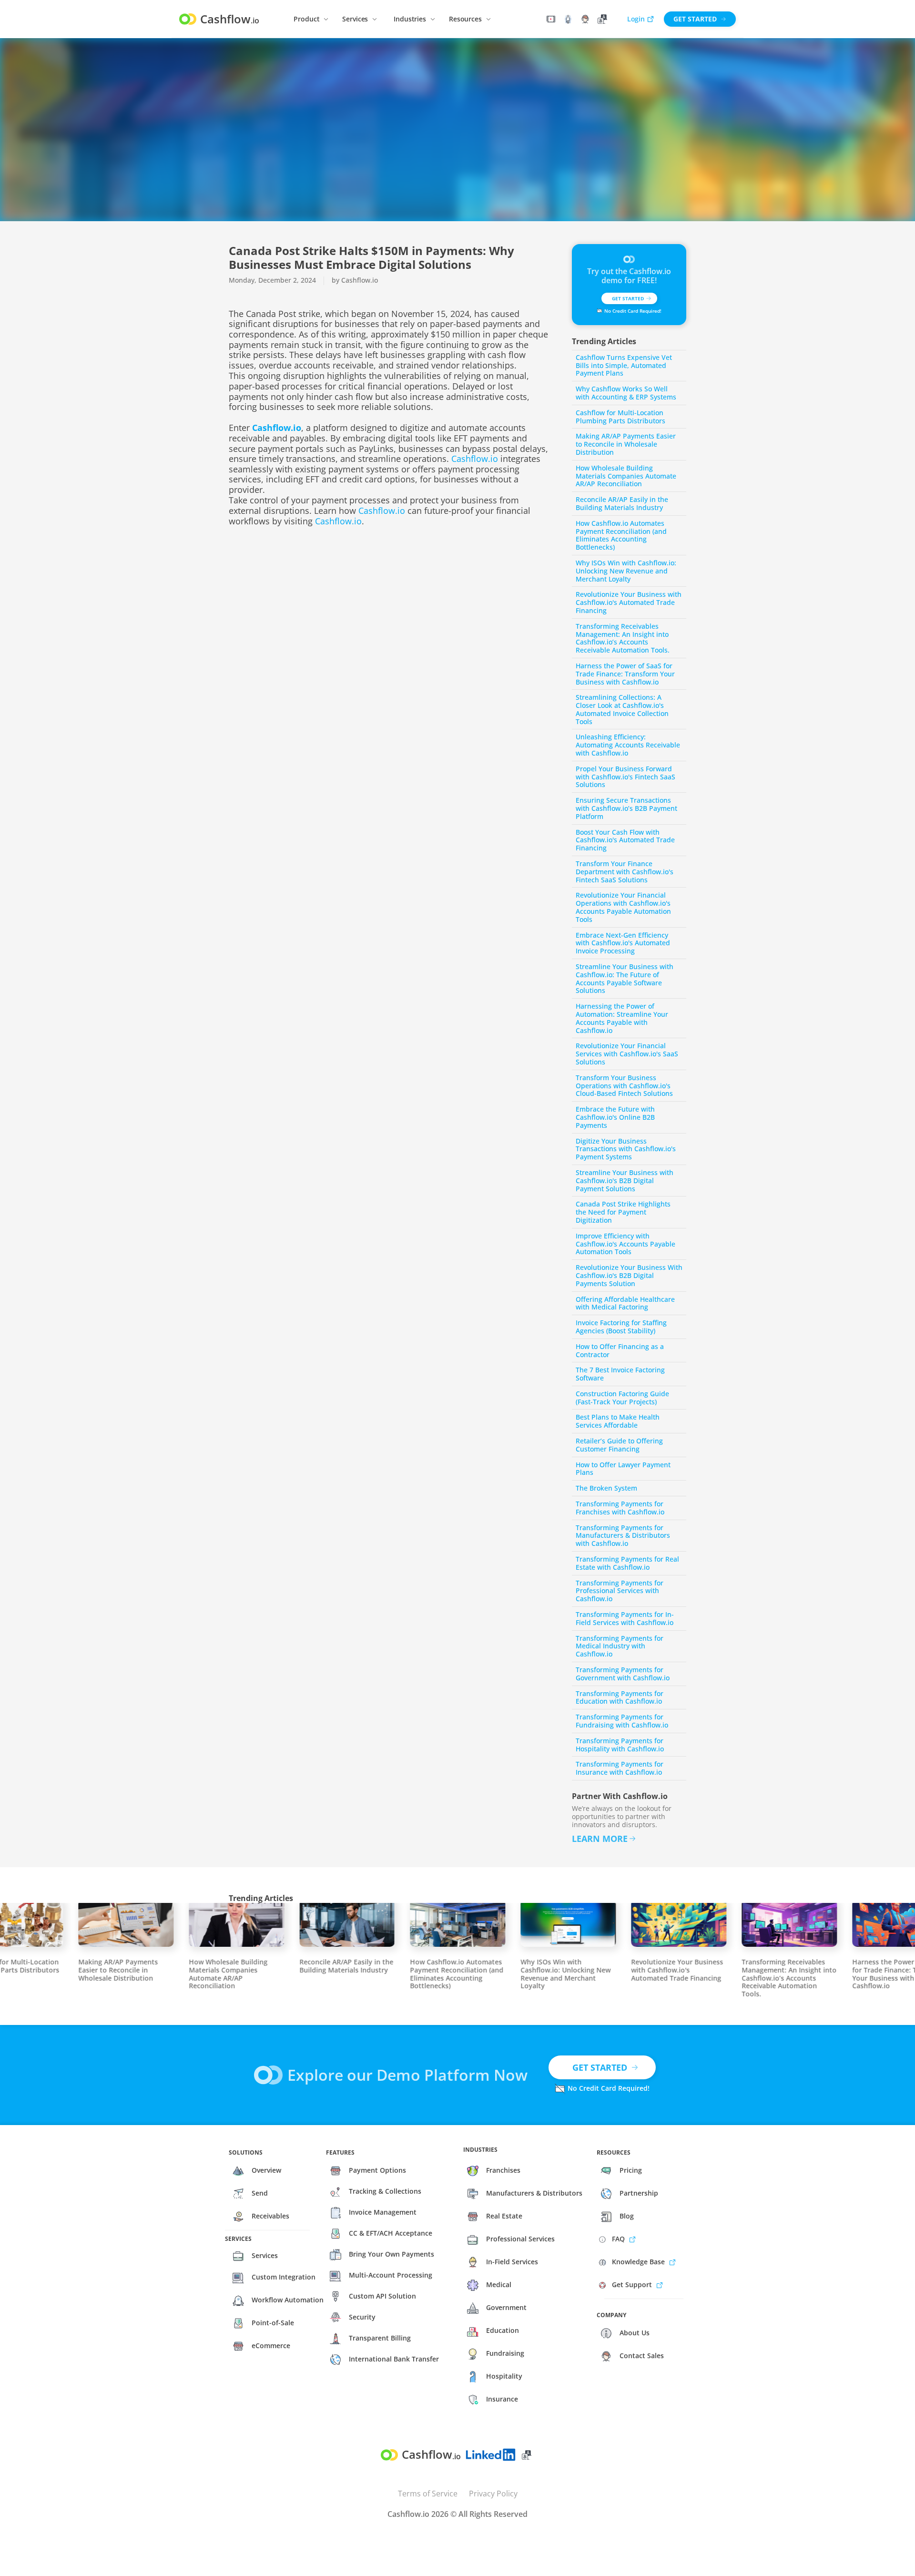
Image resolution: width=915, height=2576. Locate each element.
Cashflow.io (475, 459)
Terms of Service (428, 2494)
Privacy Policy (493, 2494)
